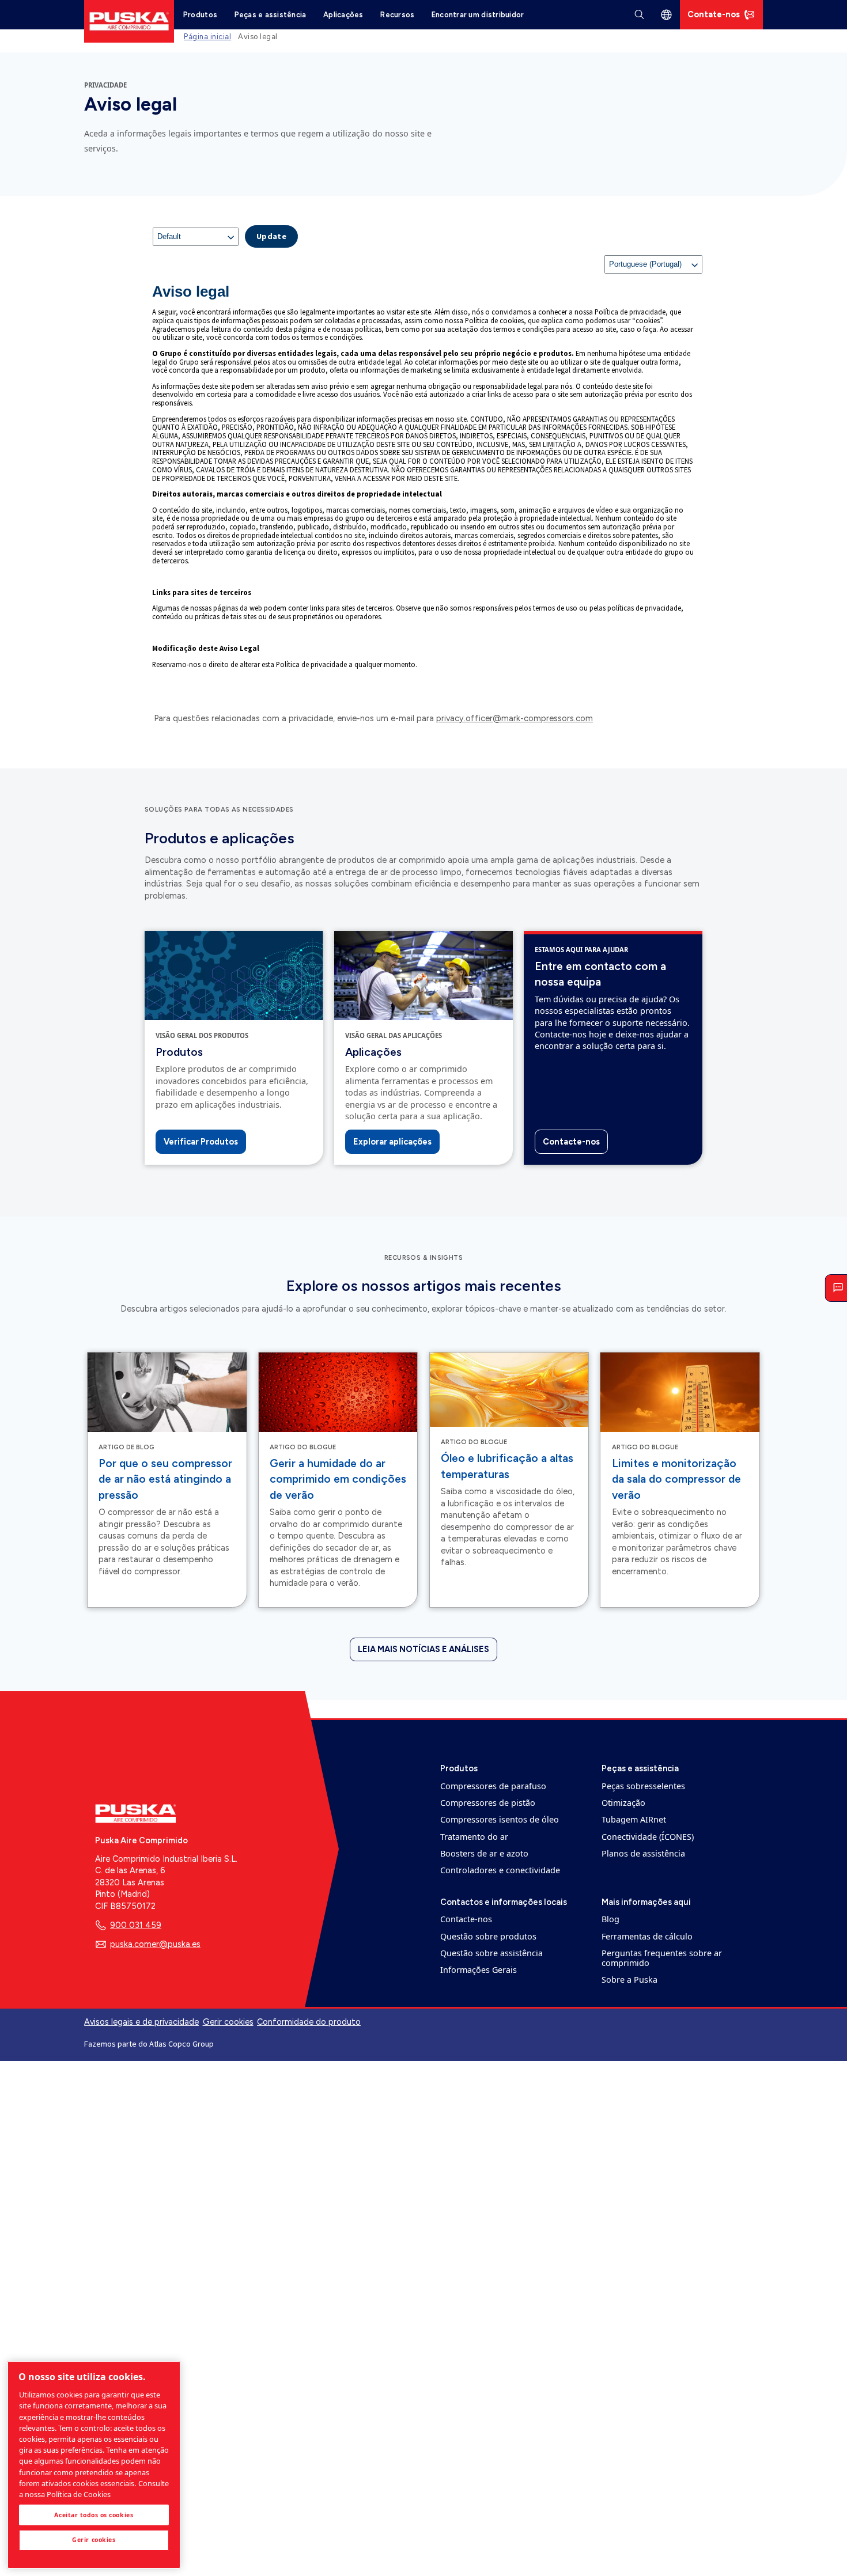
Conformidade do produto (309, 2022)
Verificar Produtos (201, 1142)
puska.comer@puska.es (155, 1944)
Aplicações (343, 15)
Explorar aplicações (392, 1142)
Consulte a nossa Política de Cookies (94, 2489)
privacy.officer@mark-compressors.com (515, 718)
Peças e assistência (271, 15)
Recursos (397, 15)
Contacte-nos (571, 1142)
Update (271, 236)
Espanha (666, 15)
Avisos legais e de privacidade (141, 2022)
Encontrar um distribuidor (478, 15)
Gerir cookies (228, 2022)
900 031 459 (136, 1925)
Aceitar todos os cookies (94, 2515)
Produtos (200, 15)
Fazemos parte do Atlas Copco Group (149, 2044)
